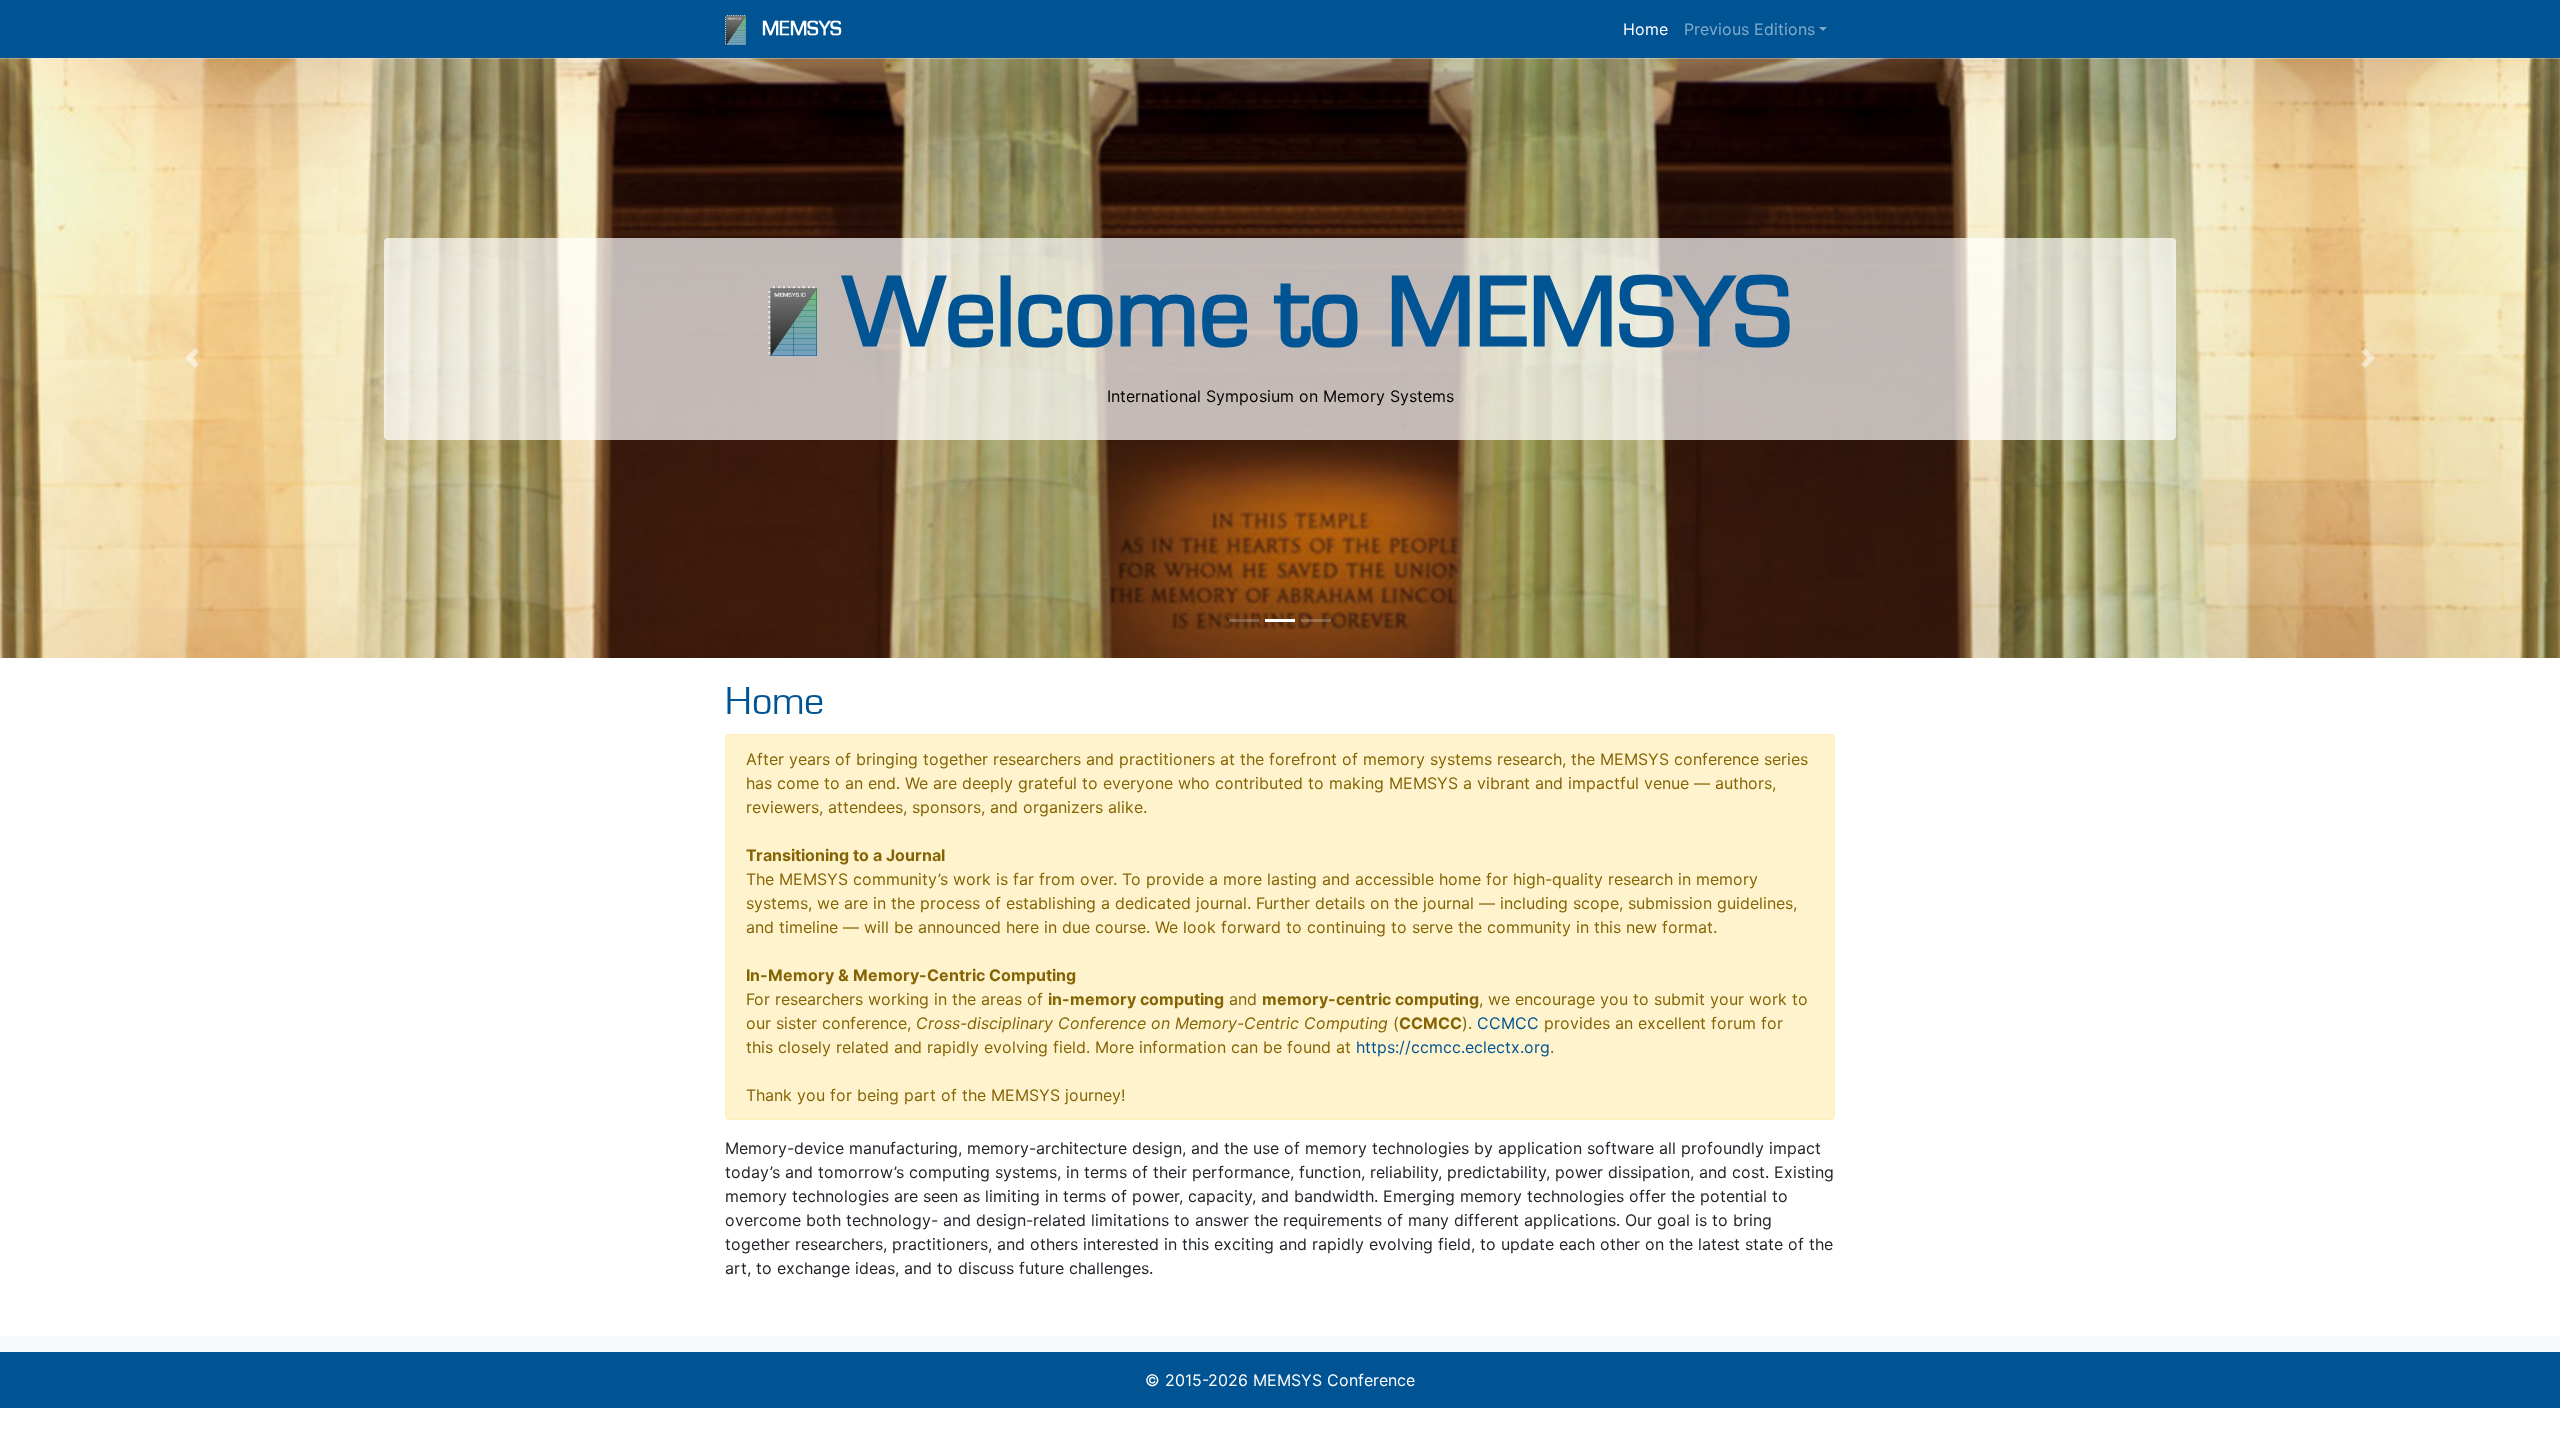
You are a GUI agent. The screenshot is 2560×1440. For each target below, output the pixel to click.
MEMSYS (802, 29)
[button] (192, 358)
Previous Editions (1749, 29)
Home (1645, 29)
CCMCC (1508, 1023)
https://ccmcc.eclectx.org (1453, 1047)
